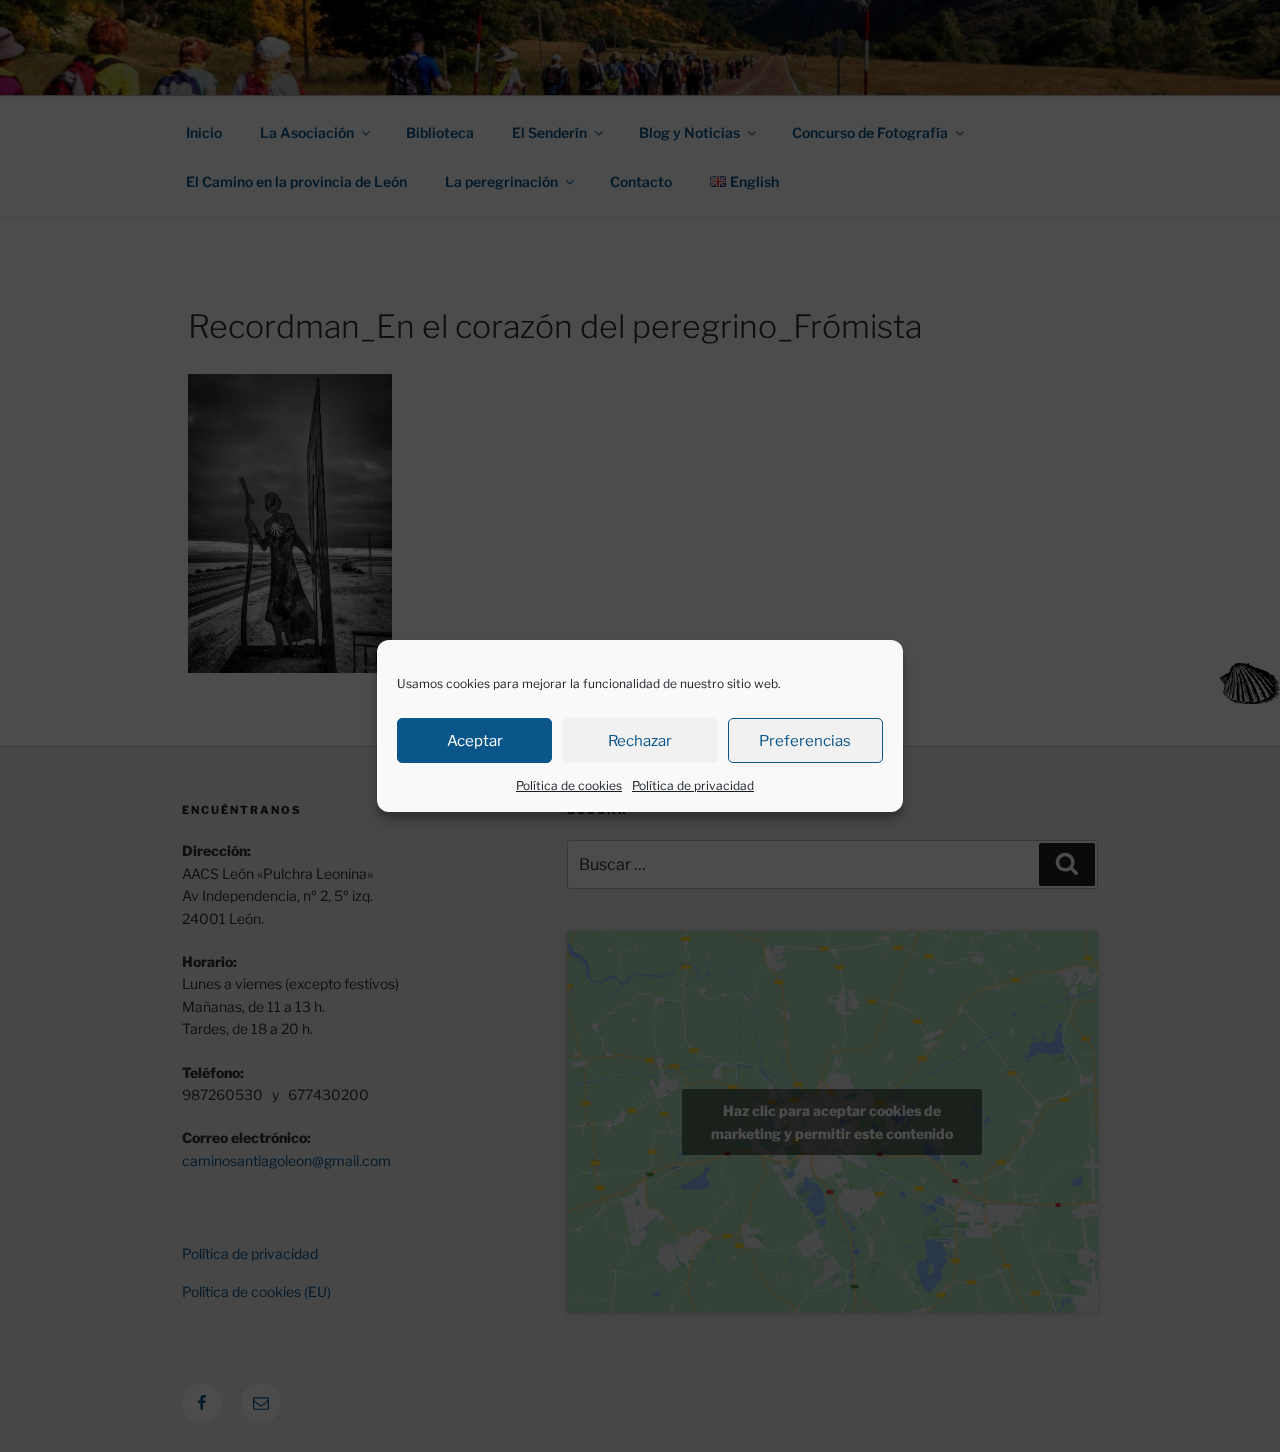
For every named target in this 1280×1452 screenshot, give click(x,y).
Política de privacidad (693, 785)
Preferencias (805, 741)
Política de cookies (569, 785)
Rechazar (640, 741)
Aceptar (475, 741)
